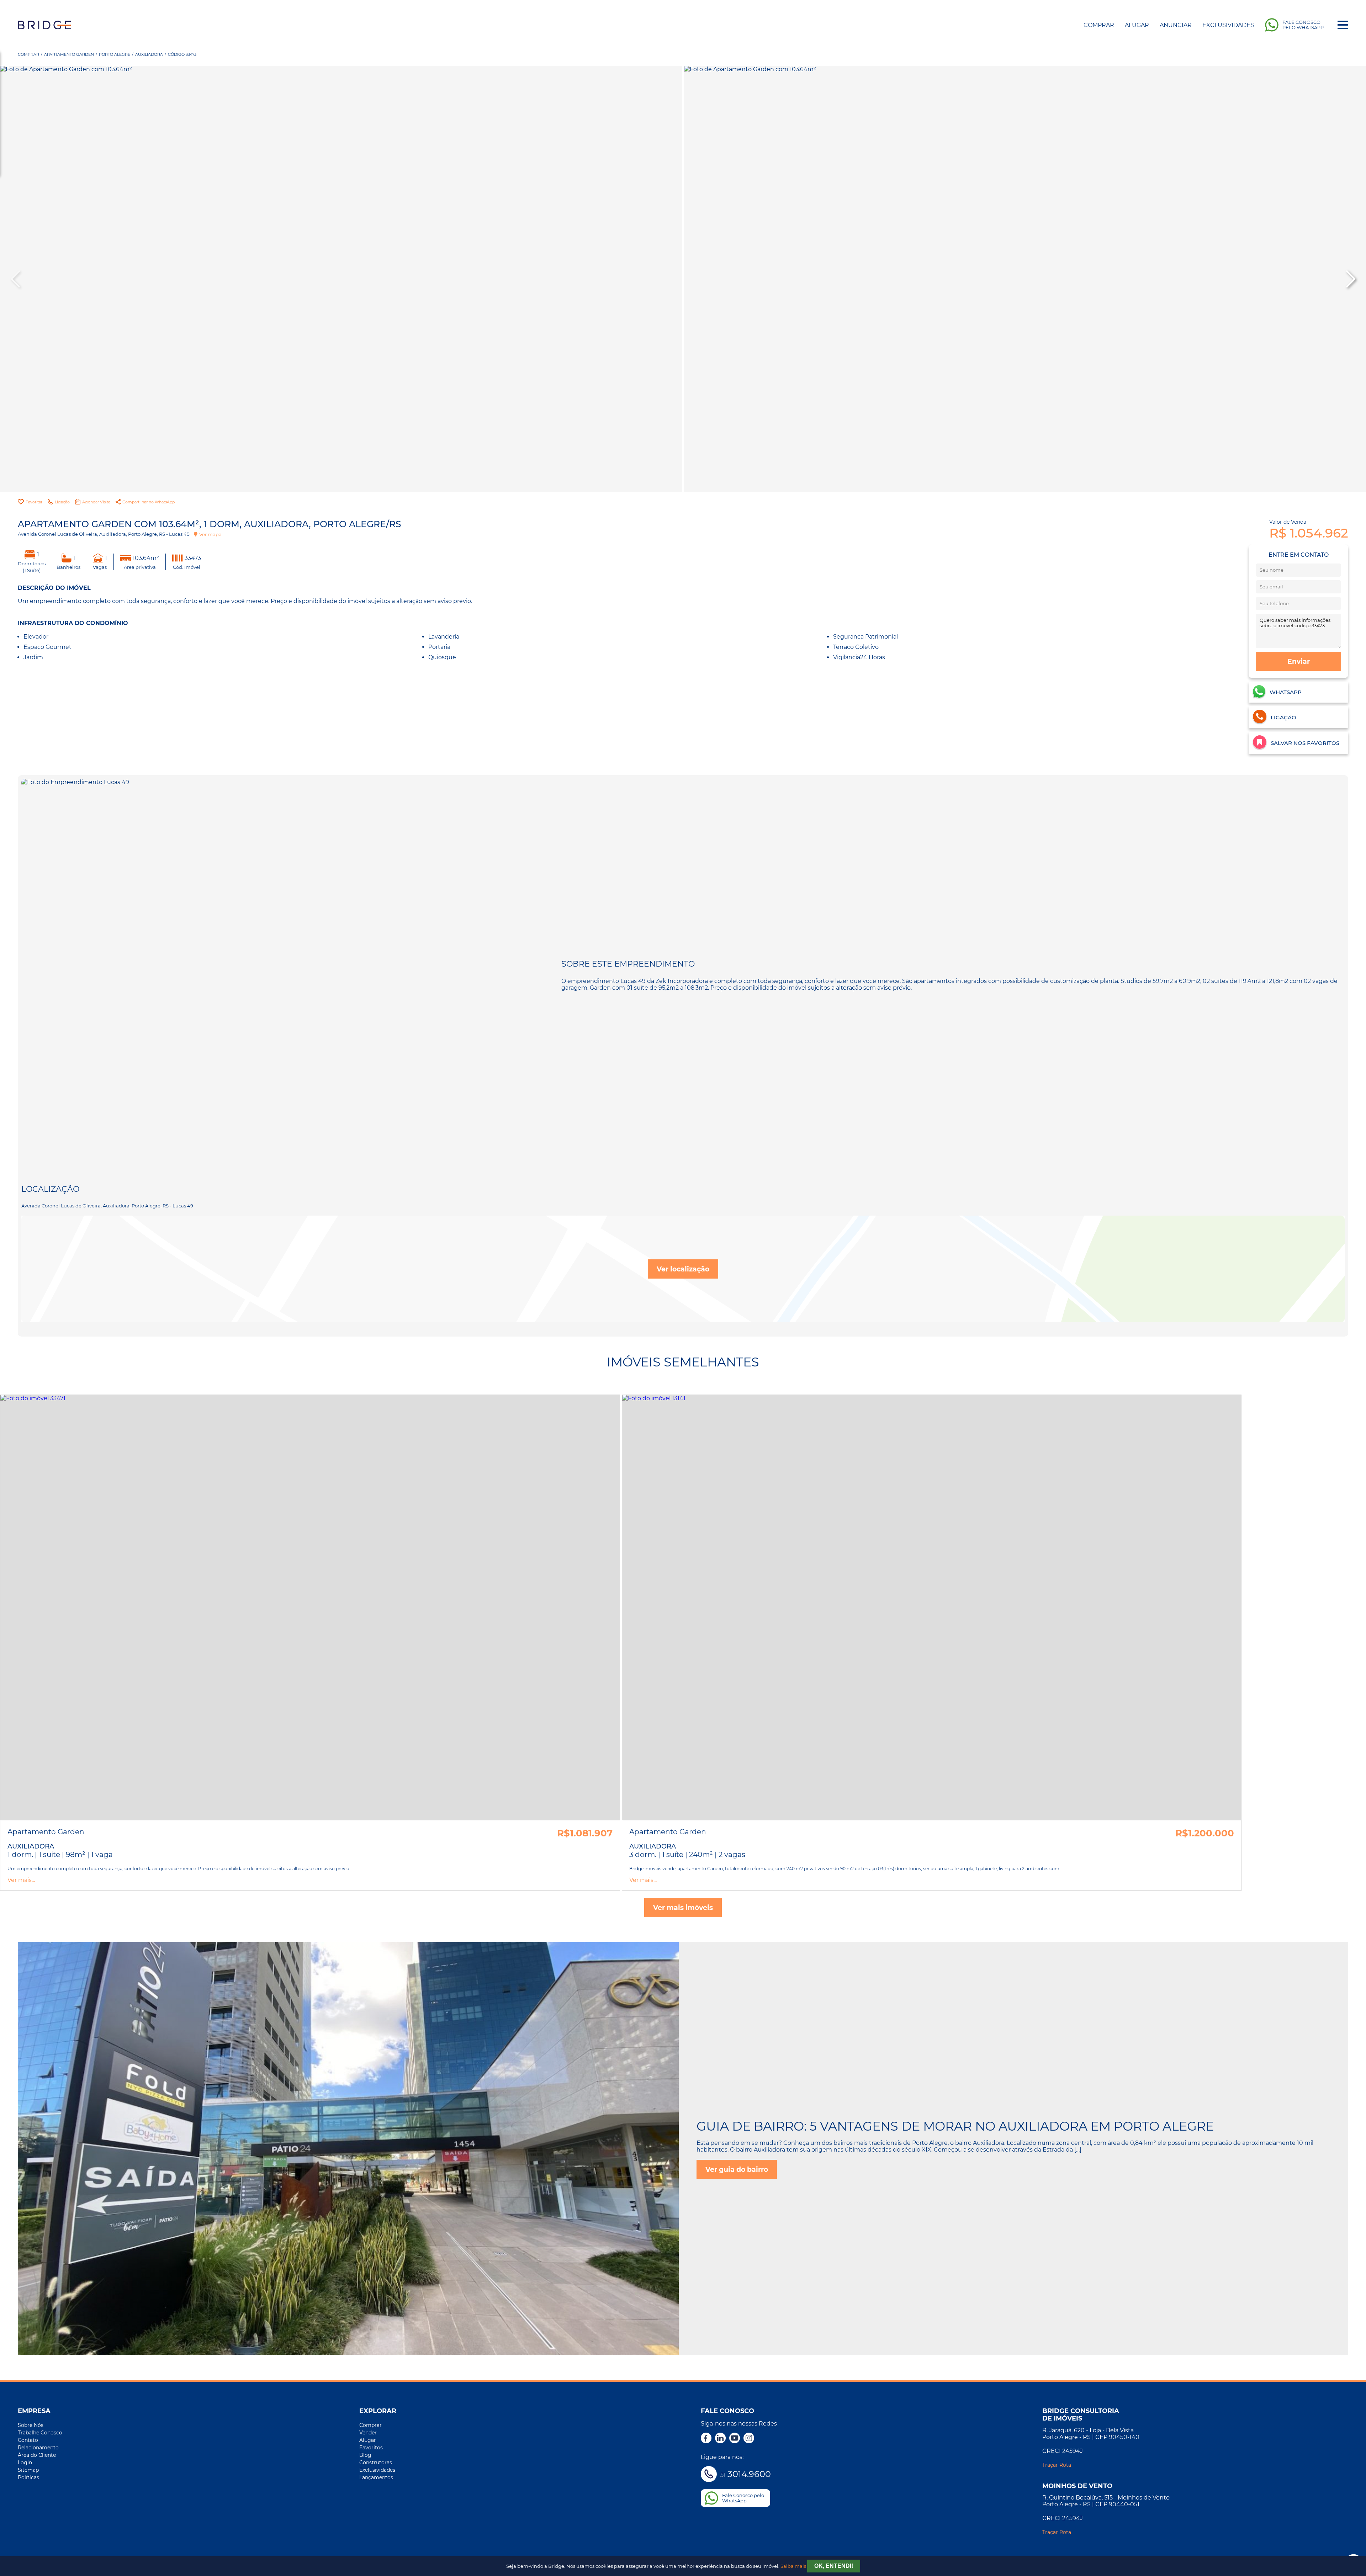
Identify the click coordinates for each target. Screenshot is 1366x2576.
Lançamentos (376, 2477)
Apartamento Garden (69, 54)
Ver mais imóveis (683, 1908)
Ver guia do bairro (737, 2169)
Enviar (1299, 661)
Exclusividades (1228, 25)
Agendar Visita (96, 502)
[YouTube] (735, 2439)
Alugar (1137, 25)
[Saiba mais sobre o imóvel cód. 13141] (932, 1608)
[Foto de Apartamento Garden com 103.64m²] (341, 279)
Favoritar (34, 502)
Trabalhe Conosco (40, 2433)
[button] (1350, 279)
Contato (28, 2440)
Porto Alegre (115, 54)
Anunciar (1176, 25)
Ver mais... (21, 1880)
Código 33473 (182, 54)
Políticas (28, 2477)
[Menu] (1343, 25)
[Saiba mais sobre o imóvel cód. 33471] (310, 1608)
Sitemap (28, 2470)
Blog (365, 2455)
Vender (368, 2433)
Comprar (1099, 25)
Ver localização (683, 1269)
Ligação (62, 502)
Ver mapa (210, 534)
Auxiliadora (149, 54)
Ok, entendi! (834, 2566)
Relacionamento (38, 2448)
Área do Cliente (37, 2455)
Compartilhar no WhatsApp (149, 502)
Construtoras (376, 2463)
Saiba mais (793, 2566)
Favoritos (371, 2448)
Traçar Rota (1057, 2465)
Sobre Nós (31, 2425)
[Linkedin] (720, 2439)
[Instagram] (749, 2439)
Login (25, 2463)
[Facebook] (706, 2439)
